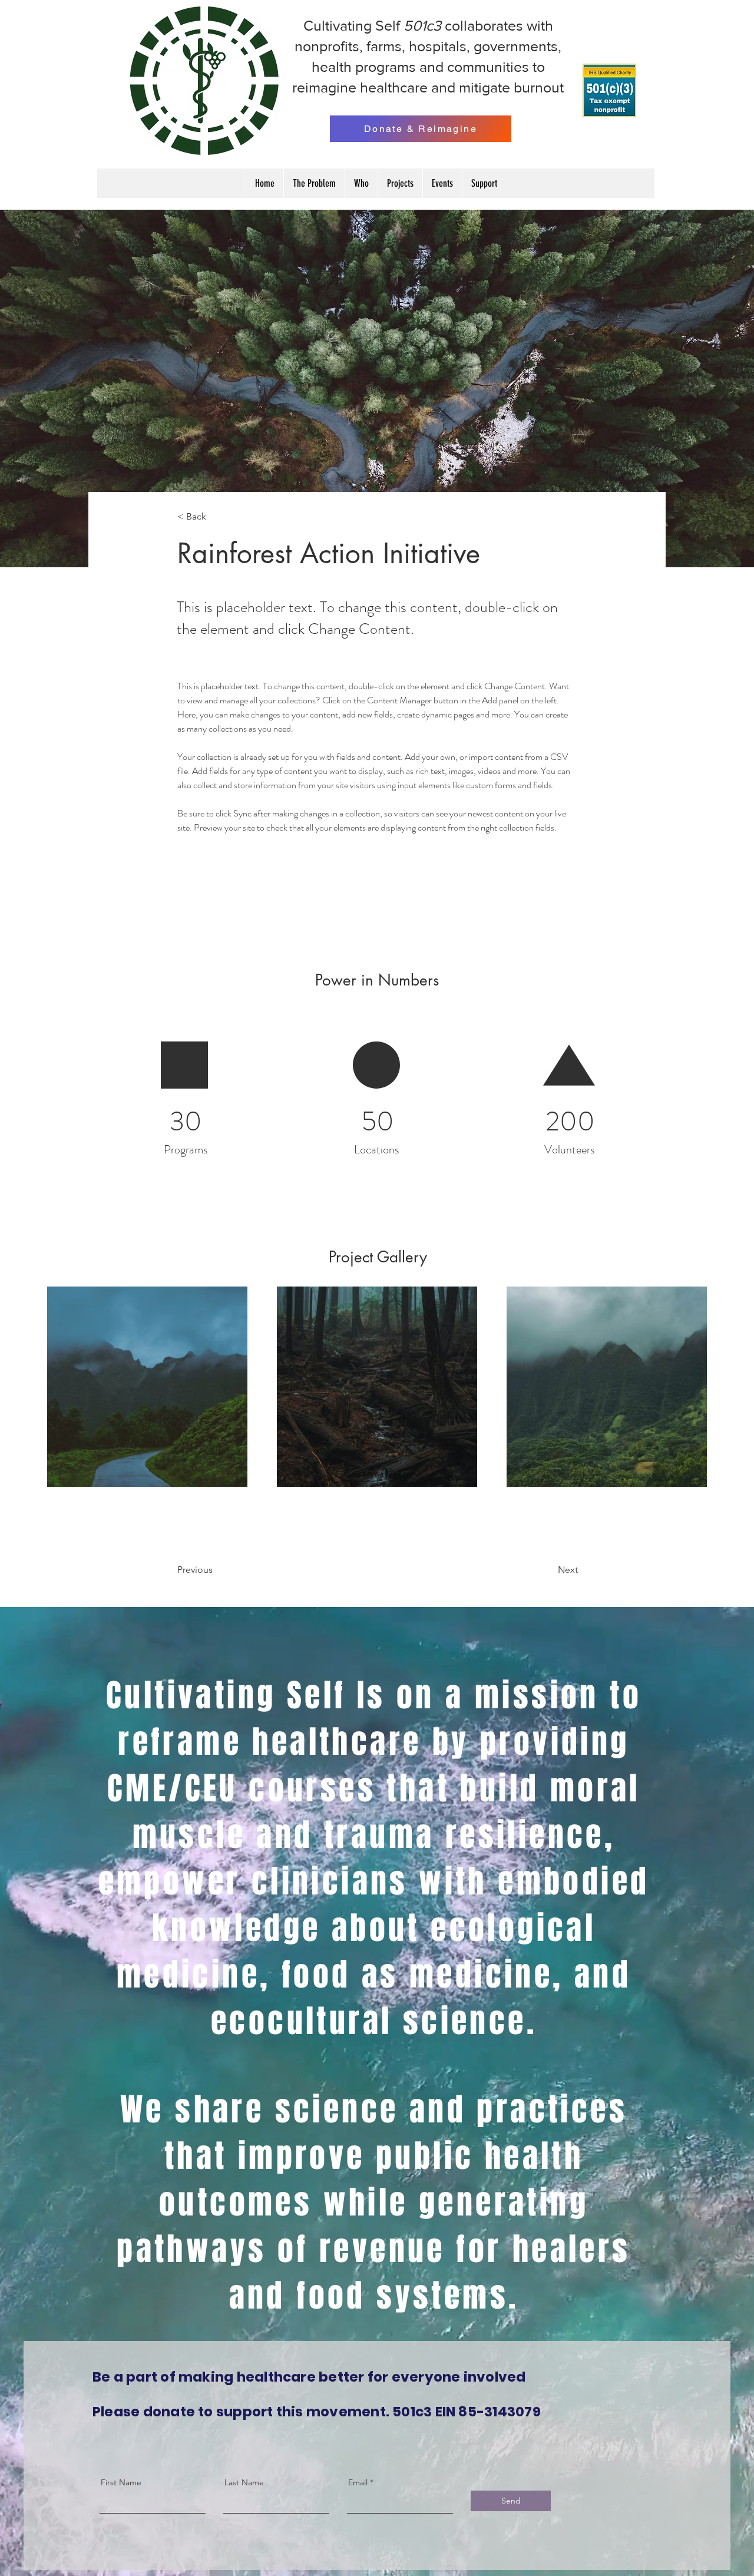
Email (358, 2482)
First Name (121, 2482)
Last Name (244, 2482)
